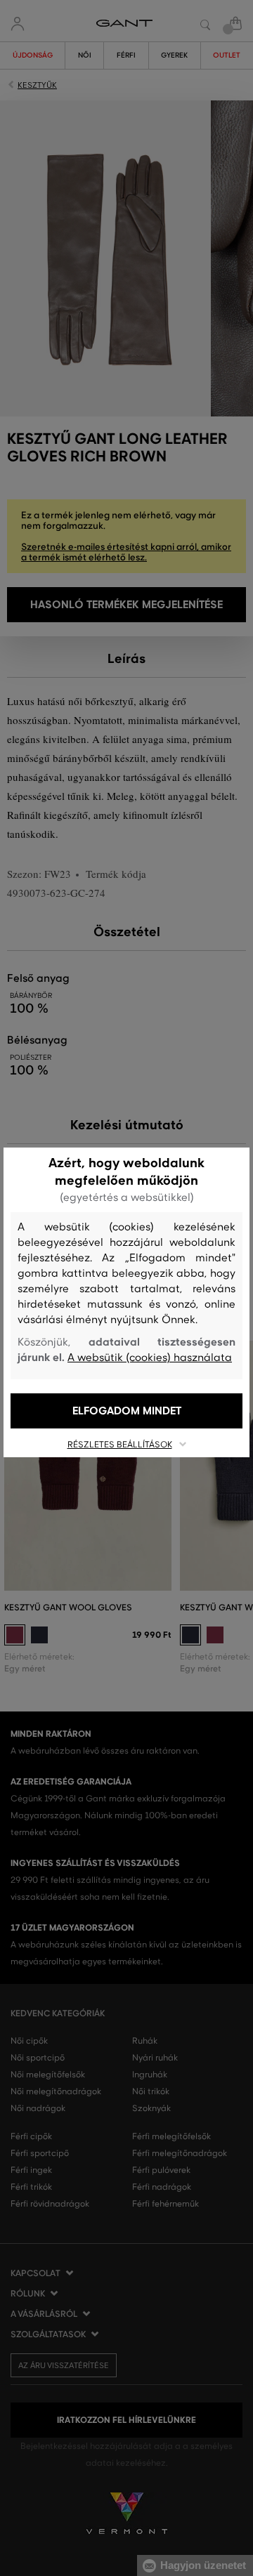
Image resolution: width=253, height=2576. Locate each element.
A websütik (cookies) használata (150, 1358)
